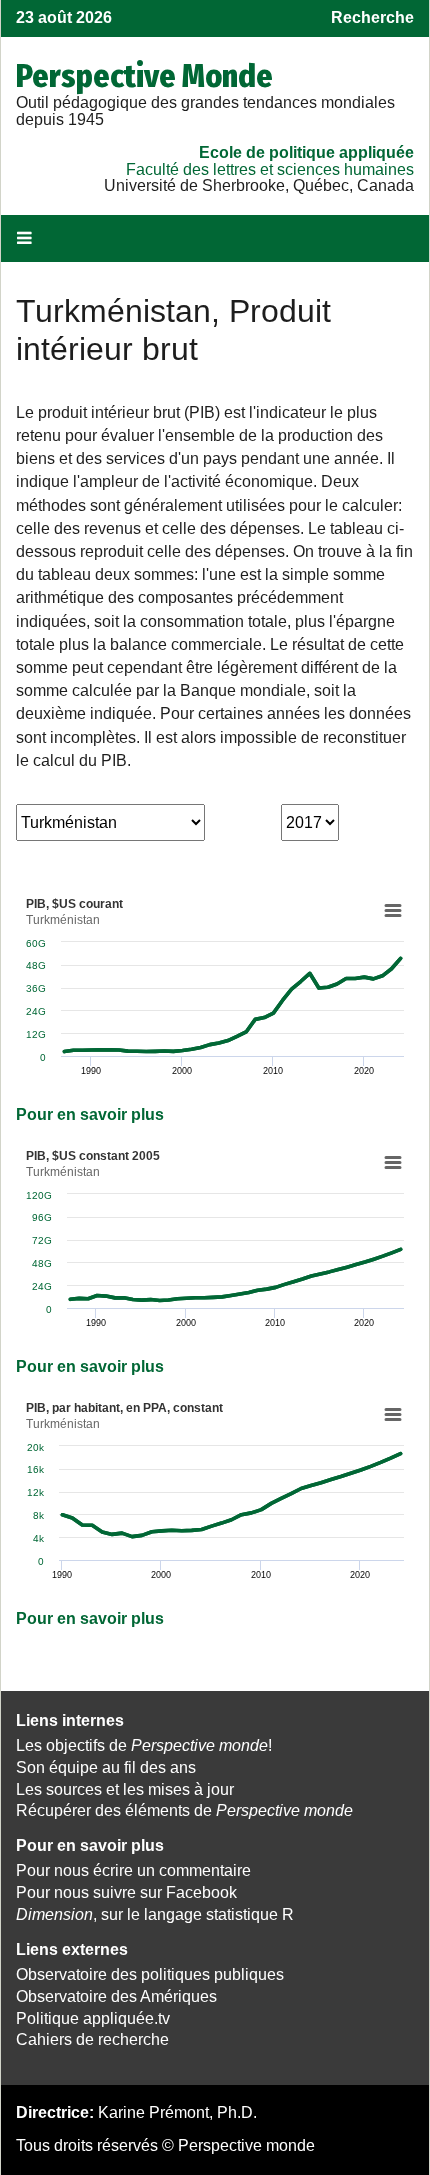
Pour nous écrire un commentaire (133, 1870)
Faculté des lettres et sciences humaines (270, 169)
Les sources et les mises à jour (125, 1789)
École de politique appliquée (306, 152)
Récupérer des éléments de (184, 1810)
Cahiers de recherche (92, 2039)
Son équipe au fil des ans (106, 1767)
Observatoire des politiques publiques (150, 1974)
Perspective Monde (144, 76)
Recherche (372, 17)
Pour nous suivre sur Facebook (126, 1892)
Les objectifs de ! (144, 1745)
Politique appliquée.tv (93, 2018)
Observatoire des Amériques (116, 1996)
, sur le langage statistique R (155, 1914)
